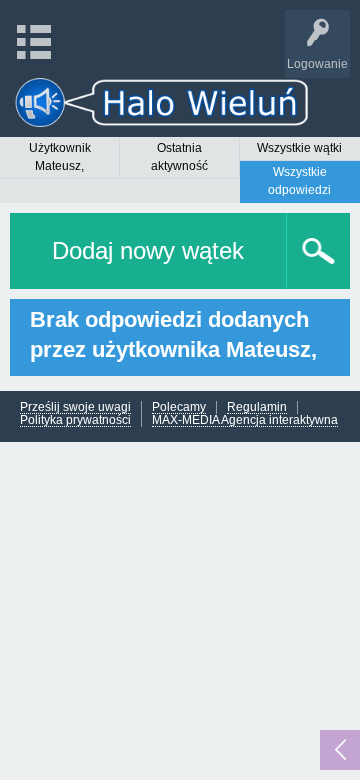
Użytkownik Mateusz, (60, 157)
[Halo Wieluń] (162, 102)
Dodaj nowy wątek (148, 250)
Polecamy (179, 407)
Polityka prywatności (75, 420)
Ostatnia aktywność (179, 157)
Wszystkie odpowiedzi (299, 181)
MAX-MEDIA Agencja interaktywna (245, 420)
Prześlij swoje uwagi (75, 407)
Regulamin (257, 407)
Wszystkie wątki (299, 148)
